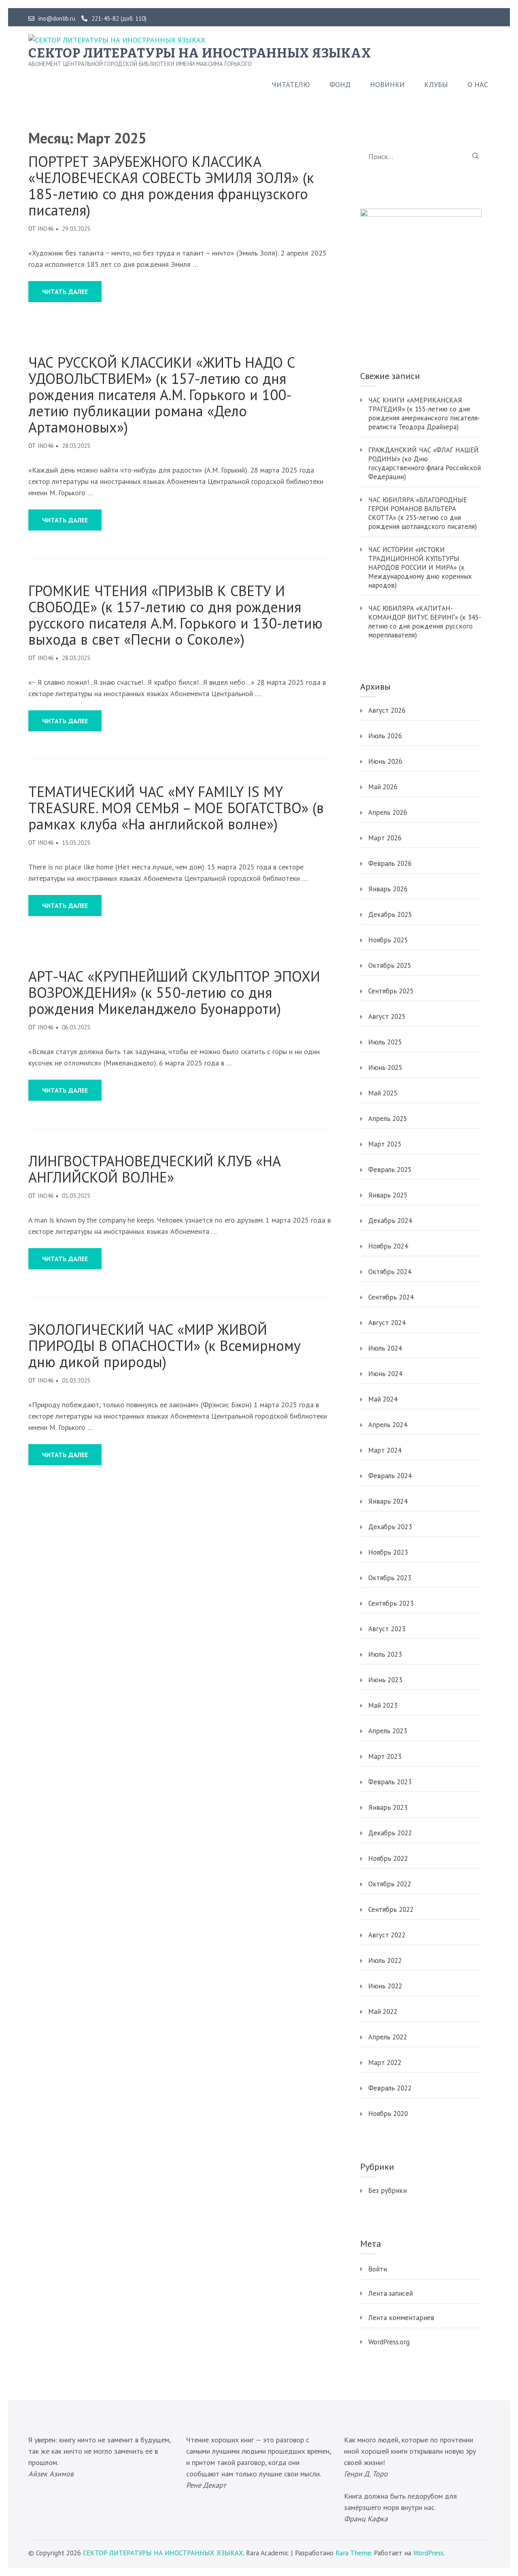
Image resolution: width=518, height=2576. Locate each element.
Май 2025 (383, 1093)
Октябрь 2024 (390, 1272)
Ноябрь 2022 (388, 1858)
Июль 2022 (385, 1960)
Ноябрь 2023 (388, 1552)
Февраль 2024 (390, 1476)
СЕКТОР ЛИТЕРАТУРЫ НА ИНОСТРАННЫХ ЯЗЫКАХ (200, 53)
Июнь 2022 (385, 1986)
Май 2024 (383, 1399)
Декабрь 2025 (390, 914)
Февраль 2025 (390, 1170)
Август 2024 (387, 1323)
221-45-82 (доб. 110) (119, 19)
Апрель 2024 (388, 1425)
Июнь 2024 (385, 1374)
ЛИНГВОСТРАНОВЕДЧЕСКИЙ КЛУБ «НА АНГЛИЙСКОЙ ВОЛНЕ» (155, 1169)
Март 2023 (385, 1756)
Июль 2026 (385, 736)
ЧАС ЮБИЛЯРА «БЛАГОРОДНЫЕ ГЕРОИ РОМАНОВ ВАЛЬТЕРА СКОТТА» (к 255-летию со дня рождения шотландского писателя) (422, 513)
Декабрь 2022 (390, 1833)
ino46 (46, 229)
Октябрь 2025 (390, 965)
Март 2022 (385, 2063)
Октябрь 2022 (390, 1884)
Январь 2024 (388, 1501)
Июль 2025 (385, 1042)
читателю (291, 85)
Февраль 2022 (390, 2088)
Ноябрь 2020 (388, 2114)
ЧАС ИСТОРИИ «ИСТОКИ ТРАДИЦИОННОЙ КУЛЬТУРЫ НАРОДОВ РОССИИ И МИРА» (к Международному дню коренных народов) (420, 567)
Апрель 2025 (388, 1119)
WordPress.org (389, 2342)
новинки (387, 85)
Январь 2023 (388, 1807)
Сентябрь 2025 (391, 991)
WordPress (428, 2553)
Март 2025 (385, 1144)
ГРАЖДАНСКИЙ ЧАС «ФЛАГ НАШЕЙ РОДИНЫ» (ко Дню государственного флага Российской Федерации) (425, 463)
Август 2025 (387, 1016)
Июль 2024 (385, 1348)
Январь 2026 (388, 889)
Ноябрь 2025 (388, 940)
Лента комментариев (401, 2318)
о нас (478, 85)
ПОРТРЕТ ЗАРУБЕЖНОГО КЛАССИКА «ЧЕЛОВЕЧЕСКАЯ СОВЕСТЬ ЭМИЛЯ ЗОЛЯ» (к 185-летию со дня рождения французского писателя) (171, 186)
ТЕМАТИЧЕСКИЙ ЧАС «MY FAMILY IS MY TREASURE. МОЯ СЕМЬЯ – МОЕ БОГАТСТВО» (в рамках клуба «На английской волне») (176, 808)
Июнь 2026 (385, 761)
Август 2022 (387, 1935)
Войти (378, 2269)
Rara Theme (353, 2553)
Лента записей (391, 2293)
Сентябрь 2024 (391, 1297)
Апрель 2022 (388, 2037)
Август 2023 (387, 1629)
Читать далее (65, 292)
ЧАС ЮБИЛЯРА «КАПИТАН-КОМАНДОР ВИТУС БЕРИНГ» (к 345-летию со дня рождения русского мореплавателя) (425, 622)
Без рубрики (387, 2190)
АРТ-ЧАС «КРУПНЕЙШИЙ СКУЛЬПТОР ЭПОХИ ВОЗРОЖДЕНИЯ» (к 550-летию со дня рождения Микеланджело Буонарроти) (174, 993)
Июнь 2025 (385, 1067)
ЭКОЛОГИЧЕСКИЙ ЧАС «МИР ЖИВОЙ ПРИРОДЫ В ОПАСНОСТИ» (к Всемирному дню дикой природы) (165, 1346)
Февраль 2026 (390, 863)
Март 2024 (385, 1450)
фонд (340, 85)
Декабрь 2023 (390, 1527)
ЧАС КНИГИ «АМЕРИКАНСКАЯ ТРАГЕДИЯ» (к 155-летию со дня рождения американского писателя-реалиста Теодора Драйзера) (424, 413)
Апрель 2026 (388, 812)
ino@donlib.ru (57, 19)
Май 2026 (383, 787)
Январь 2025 (388, 1195)
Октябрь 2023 (390, 1578)
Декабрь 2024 (390, 1221)
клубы (436, 85)
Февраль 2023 (390, 1782)
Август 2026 (387, 710)
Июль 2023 (385, 1654)
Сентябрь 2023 (391, 1603)
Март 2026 (385, 838)
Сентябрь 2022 (391, 1909)
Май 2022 (383, 2011)
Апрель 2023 (388, 1731)
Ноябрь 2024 (388, 1246)
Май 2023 (383, 1705)
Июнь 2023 (385, 1680)
